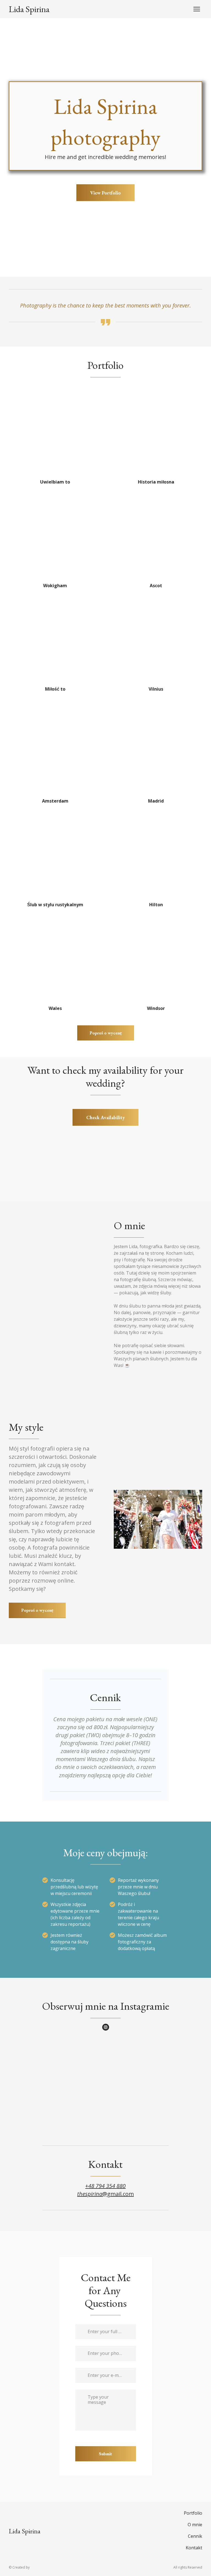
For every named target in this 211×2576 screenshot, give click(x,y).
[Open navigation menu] (197, 9)
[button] (105, 193)
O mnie (195, 2525)
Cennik (195, 2536)
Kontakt (194, 2548)
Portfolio (193, 2513)
